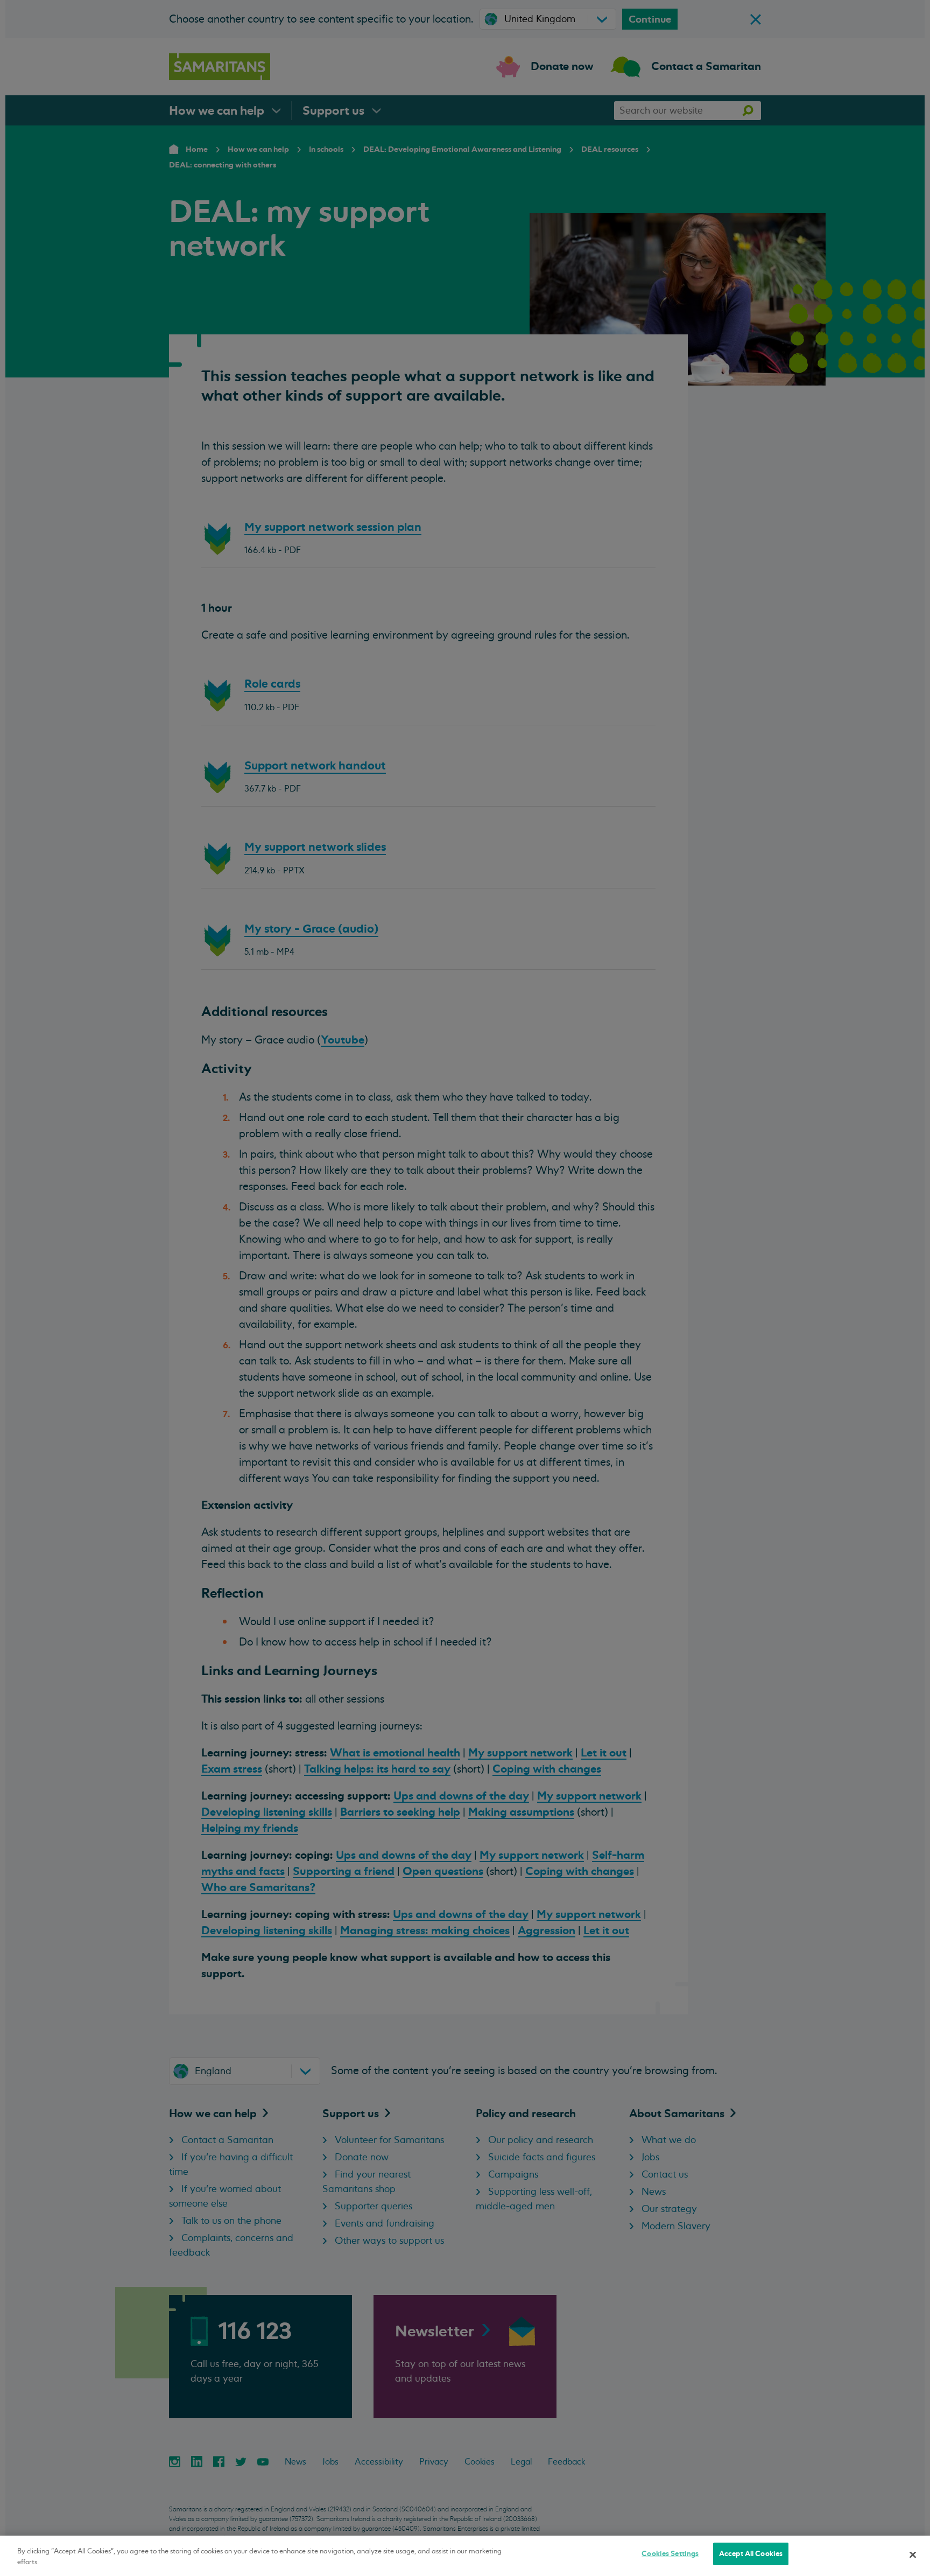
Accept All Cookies (751, 2554)
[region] (465, 2556)
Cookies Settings (670, 2554)
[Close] (913, 2554)
